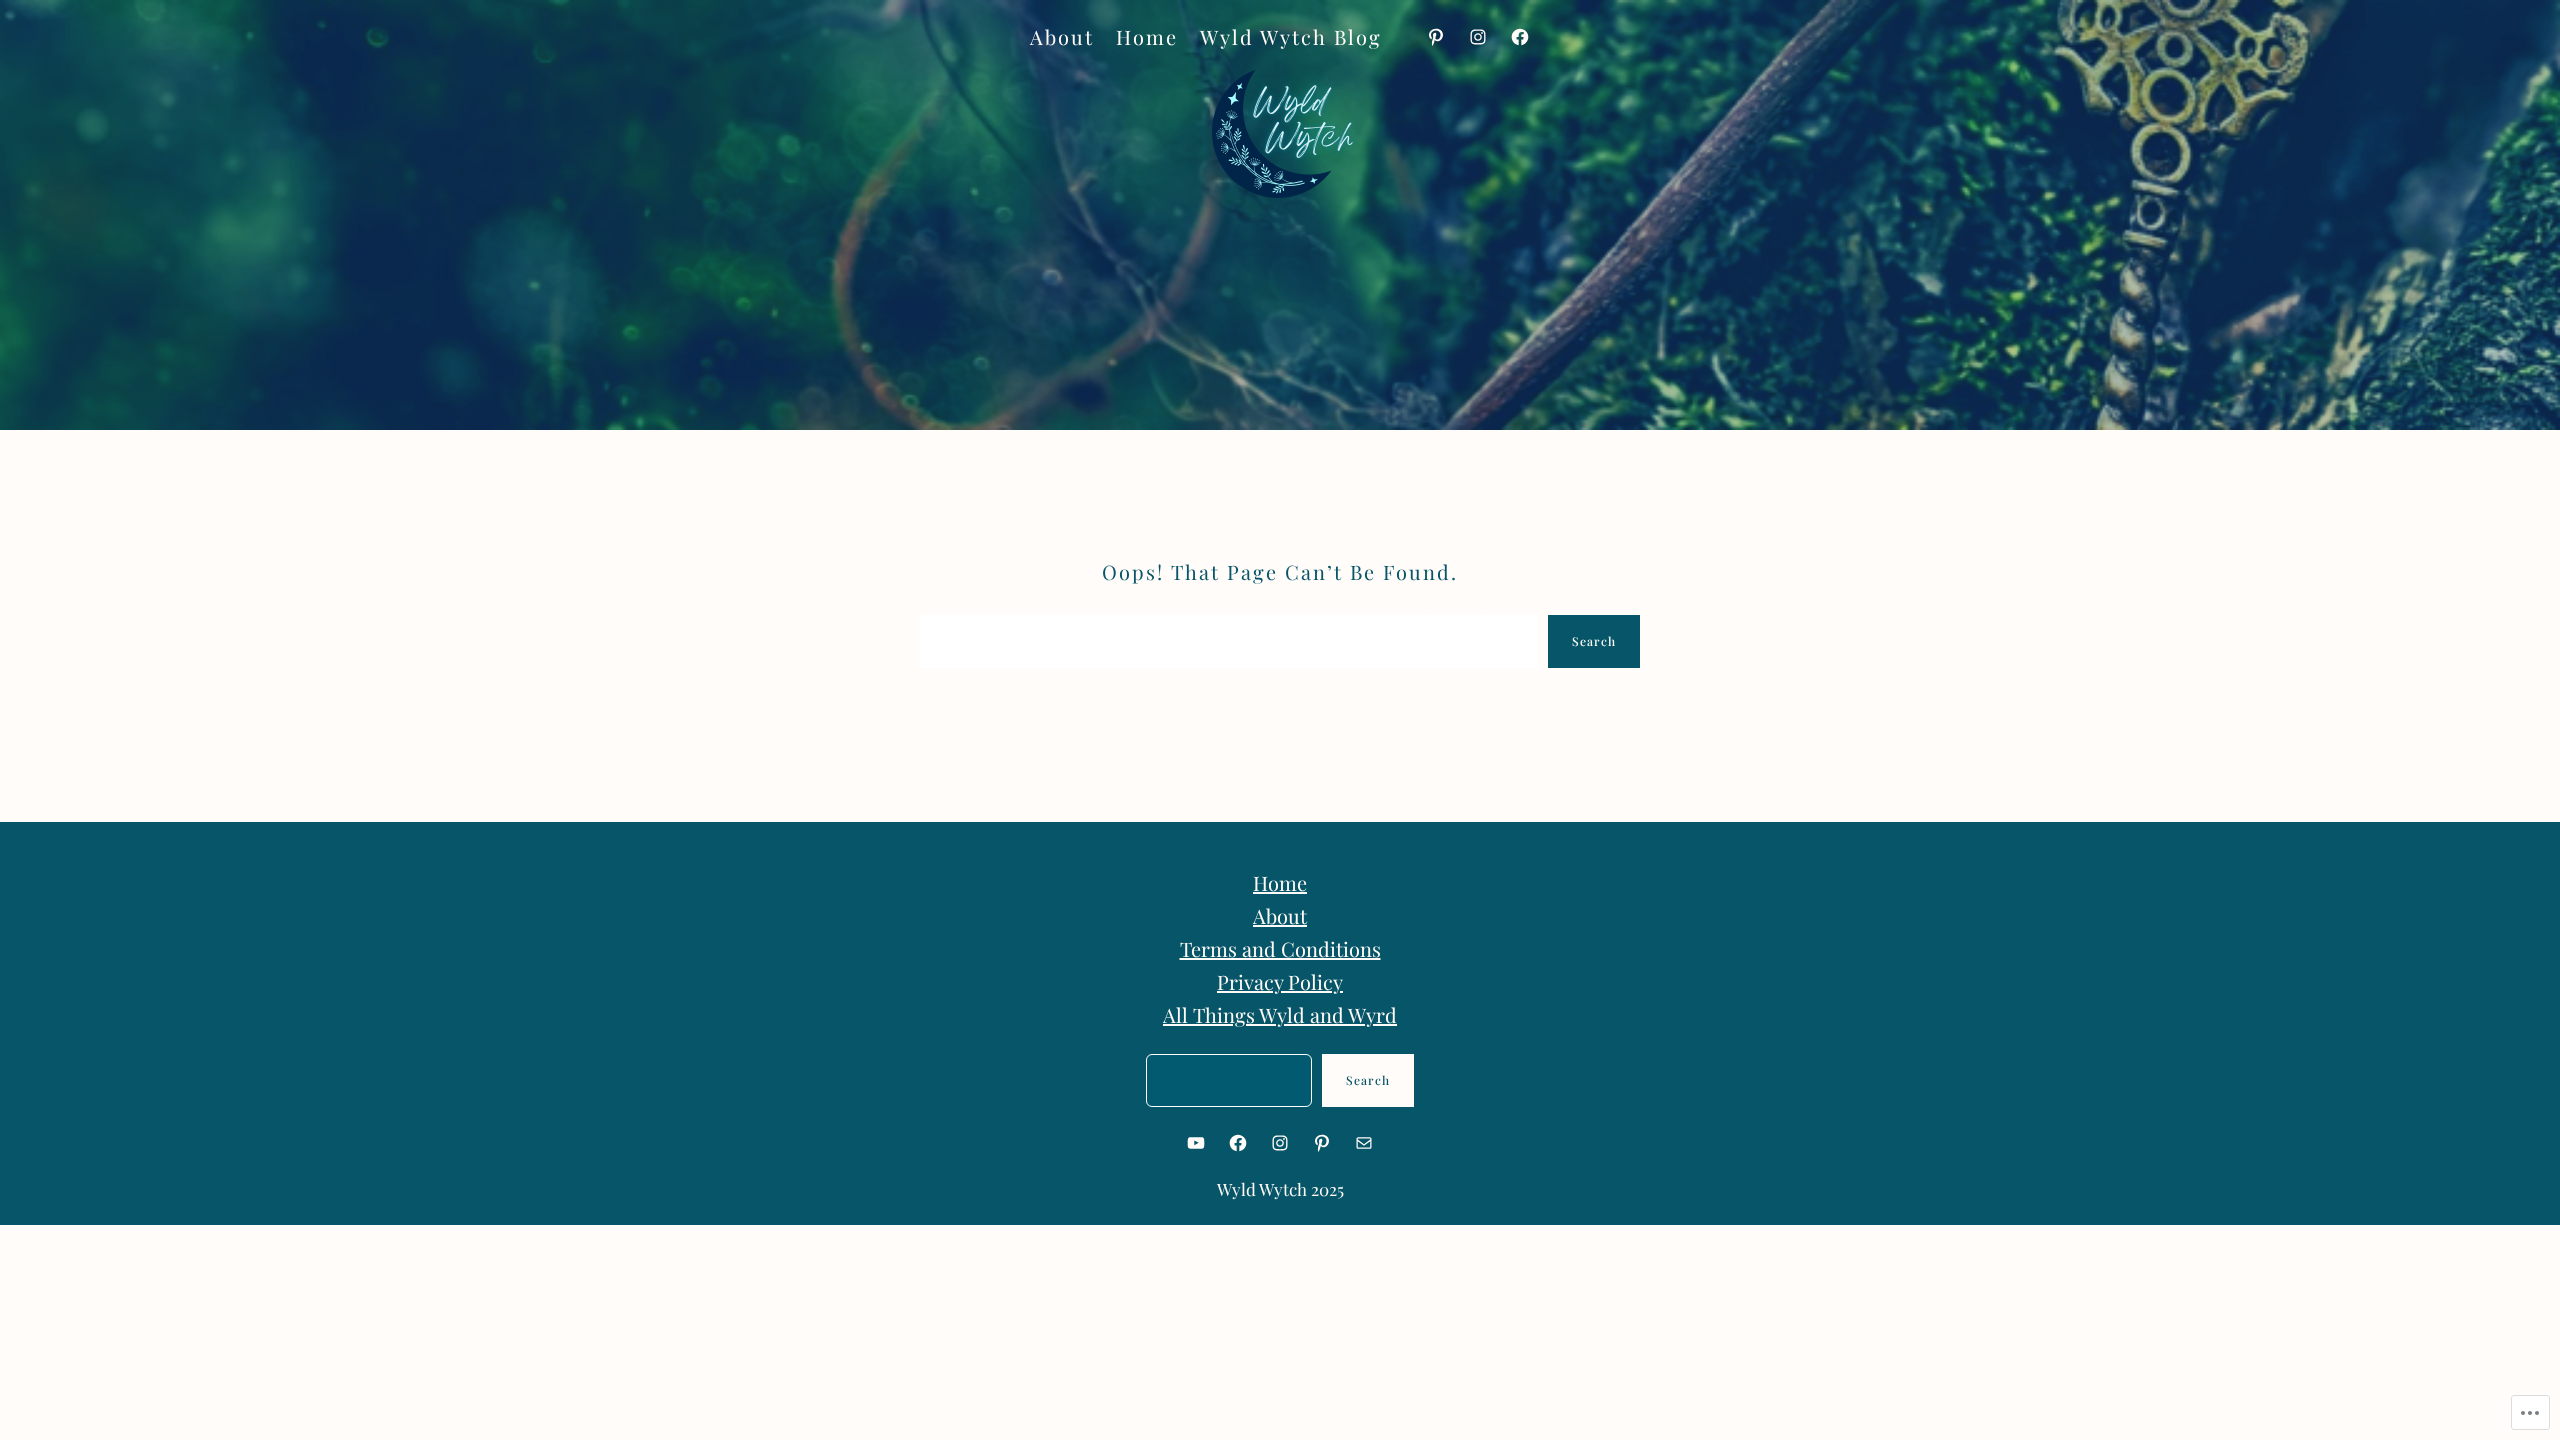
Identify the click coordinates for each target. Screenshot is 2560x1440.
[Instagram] (1478, 37)
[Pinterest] (1436, 37)
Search (1594, 641)
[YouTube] (1196, 1143)
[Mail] (1364, 1143)
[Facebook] (1520, 37)
